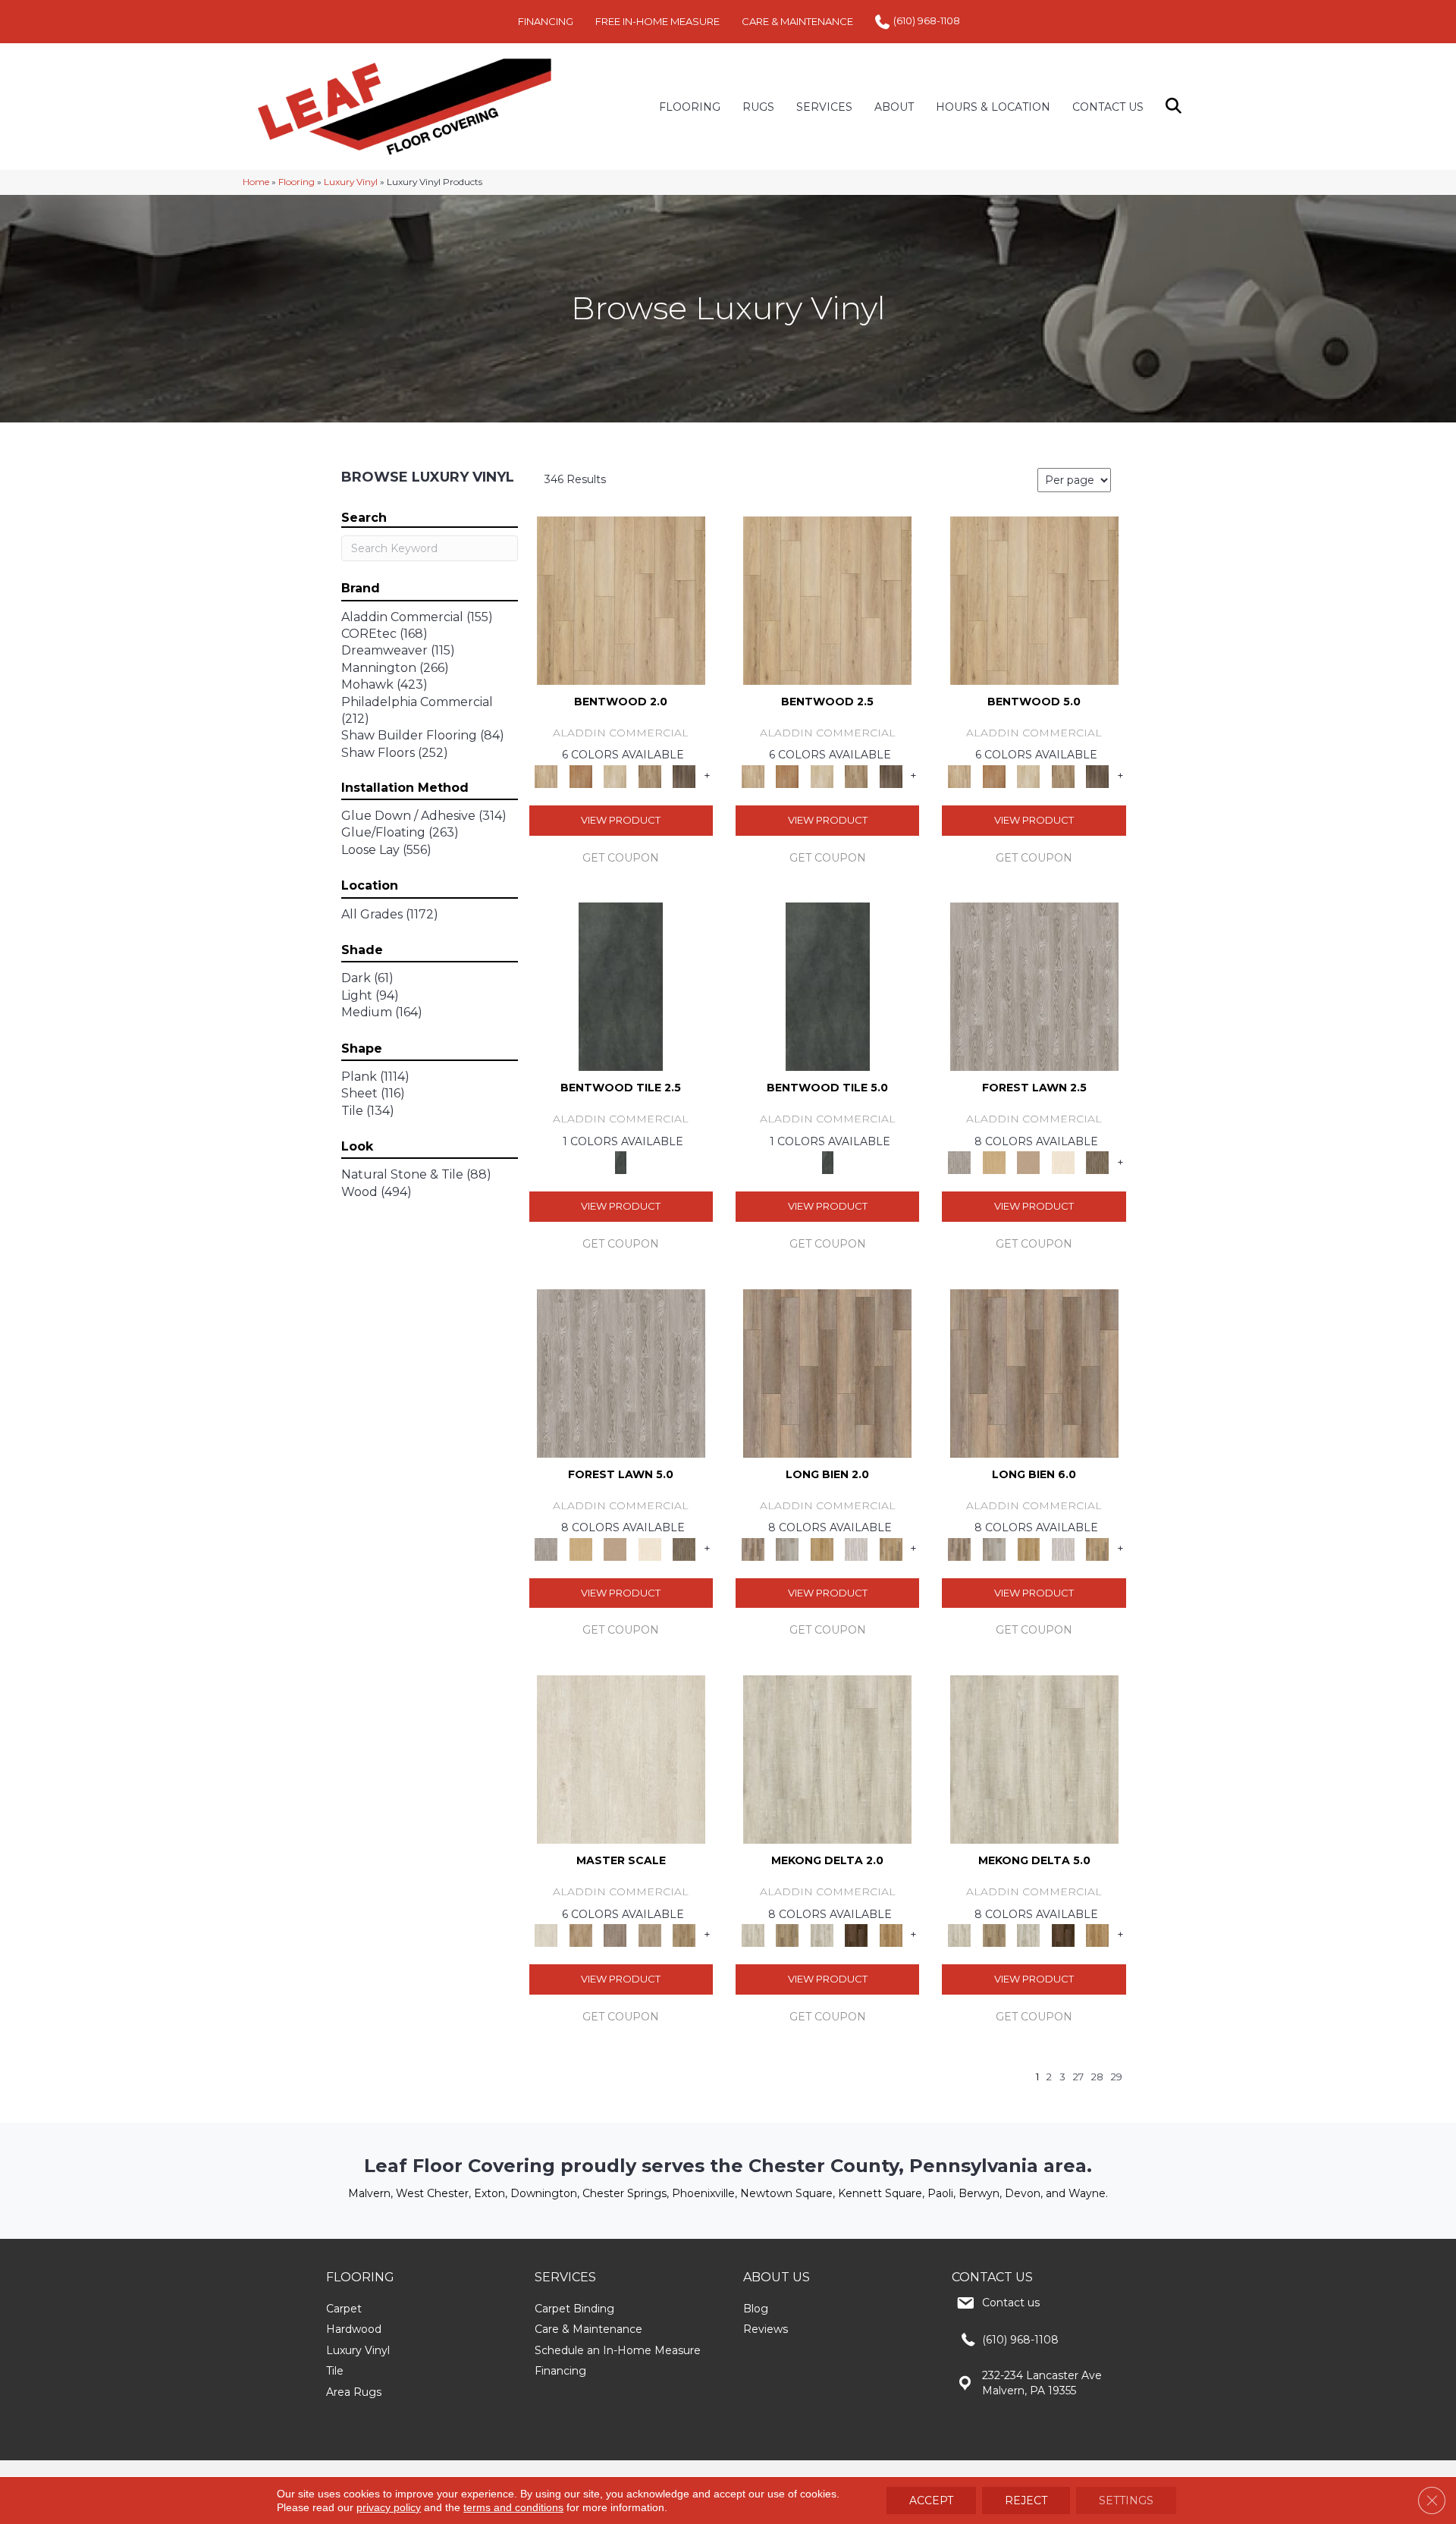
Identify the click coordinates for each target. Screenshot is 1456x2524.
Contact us (1011, 2303)
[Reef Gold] (891, 1935)
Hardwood (354, 2329)
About (894, 107)
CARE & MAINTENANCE (797, 21)
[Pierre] (621, 599)
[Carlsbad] (822, 1548)
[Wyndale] (650, 775)
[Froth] (827, 1372)
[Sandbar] (1063, 1162)
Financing (560, 2371)
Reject (1026, 2500)
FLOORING (690, 107)
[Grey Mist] (1034, 986)
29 (1117, 2077)
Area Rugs (354, 2392)
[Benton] (581, 775)
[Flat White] (621, 1758)
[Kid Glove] (827, 1758)
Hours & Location (993, 107)
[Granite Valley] (787, 1548)
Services (824, 107)
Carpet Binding (574, 2309)
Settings (1126, 2500)
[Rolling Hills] (684, 1935)
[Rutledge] (684, 775)
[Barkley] (615, 775)
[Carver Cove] (650, 1935)
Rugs (758, 107)
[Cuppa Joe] (856, 1935)
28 (1097, 2077)
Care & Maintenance (588, 2329)
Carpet (344, 2309)
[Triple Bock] (891, 1548)
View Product (621, 820)
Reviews (766, 2329)
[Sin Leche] (615, 1935)
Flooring (297, 182)
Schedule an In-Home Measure (618, 2350)
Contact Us (1108, 107)
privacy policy (389, 2507)
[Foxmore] (581, 1935)
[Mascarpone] (856, 1548)
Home (256, 182)
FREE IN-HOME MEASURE (657, 21)
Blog (756, 2309)
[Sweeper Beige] (787, 1935)
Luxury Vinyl (351, 182)
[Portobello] (1097, 1162)
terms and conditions (513, 2507)
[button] (1177, 107)
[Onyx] (621, 986)
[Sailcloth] (822, 1935)
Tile (335, 2371)
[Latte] (1028, 1162)
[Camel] (994, 1162)
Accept (931, 2500)
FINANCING (546, 21)
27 (1078, 2077)
